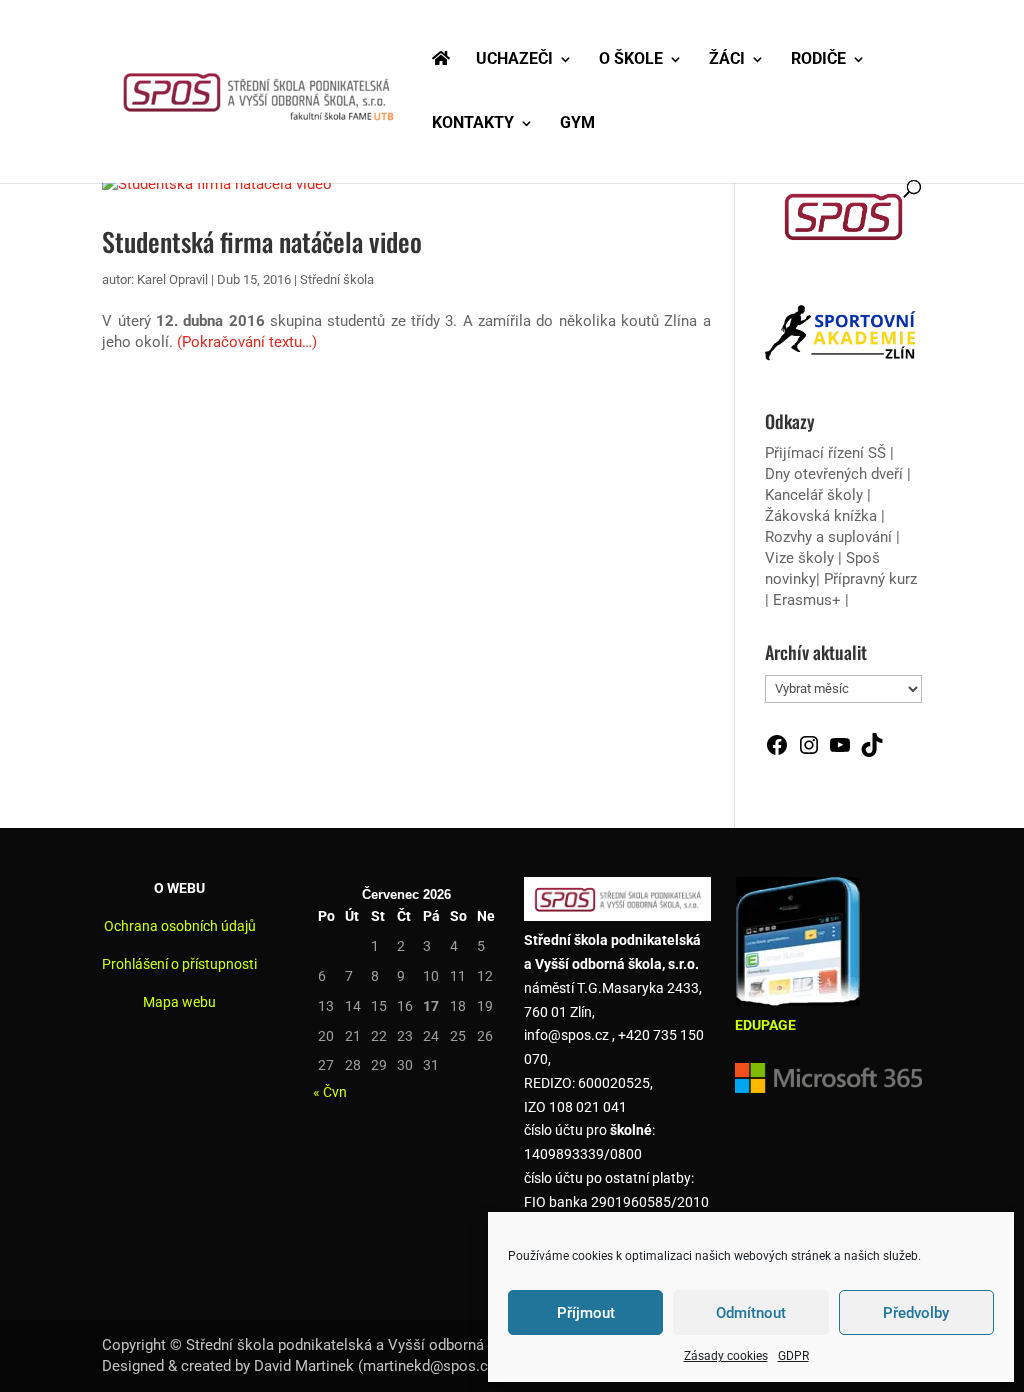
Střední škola (337, 279)
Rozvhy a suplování (830, 537)
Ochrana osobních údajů (180, 926)
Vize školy (801, 558)
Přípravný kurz (870, 579)
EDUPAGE (765, 1025)
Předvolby (916, 1313)
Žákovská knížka (821, 516)
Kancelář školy (814, 495)
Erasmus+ (807, 600)
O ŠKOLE (631, 60)
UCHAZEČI (514, 60)
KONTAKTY (473, 124)
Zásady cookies (726, 1356)
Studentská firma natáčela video (262, 241)
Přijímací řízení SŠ (825, 453)
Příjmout (586, 1313)
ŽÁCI (727, 60)
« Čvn (330, 1092)
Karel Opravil (172, 279)
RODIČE (818, 60)
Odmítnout (751, 1313)
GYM (577, 124)
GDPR (793, 1356)
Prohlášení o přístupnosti (179, 964)
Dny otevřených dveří (834, 474)
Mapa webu (179, 1002)
